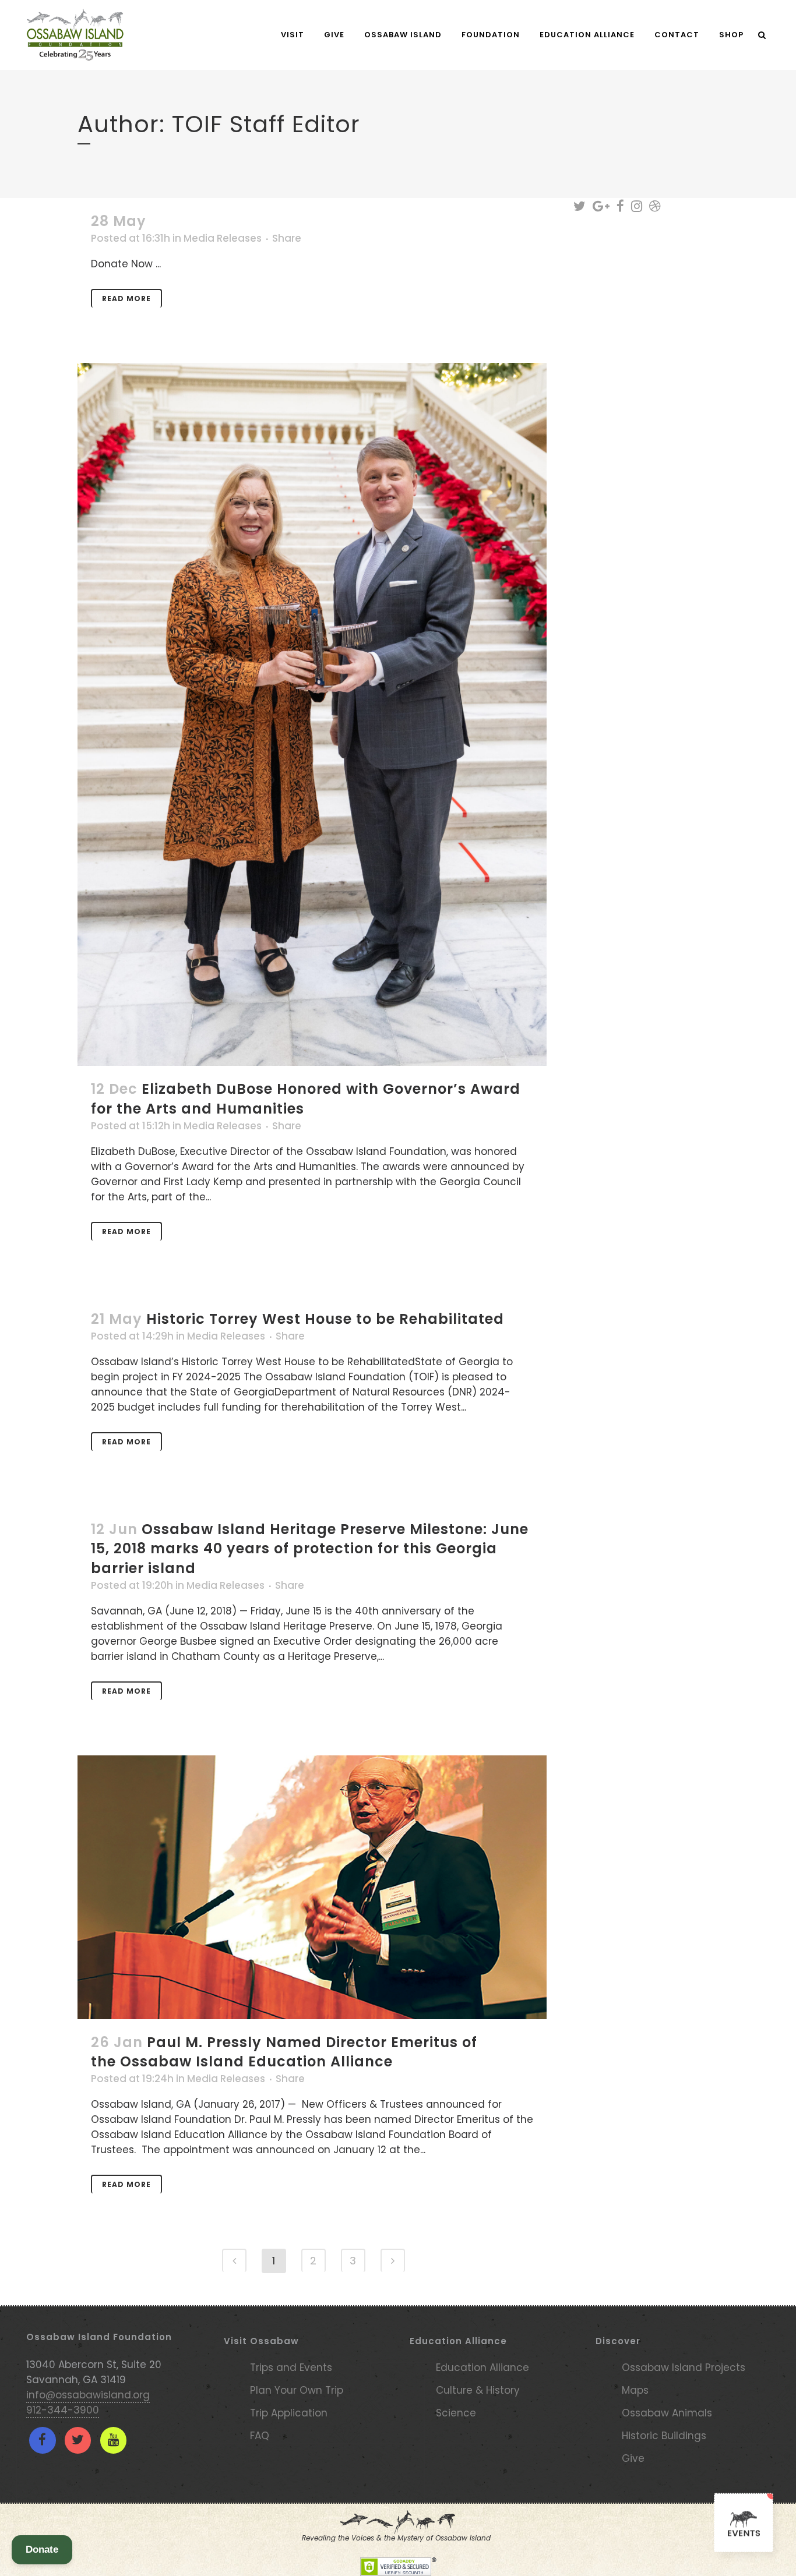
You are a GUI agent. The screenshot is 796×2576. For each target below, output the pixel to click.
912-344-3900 (63, 2410)
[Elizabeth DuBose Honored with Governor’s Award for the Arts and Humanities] (312, 714)
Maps (635, 2390)
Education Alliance (482, 2367)
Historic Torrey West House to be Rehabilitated (325, 1319)
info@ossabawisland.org (88, 2395)
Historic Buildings (664, 2436)
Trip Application (289, 2413)
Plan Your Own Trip (297, 2390)
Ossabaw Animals (667, 2413)
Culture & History (478, 2390)
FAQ (260, 2436)
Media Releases (223, 238)
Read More (126, 298)
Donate (42, 2550)
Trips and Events (291, 2367)
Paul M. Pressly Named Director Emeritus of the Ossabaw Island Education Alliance (284, 2052)
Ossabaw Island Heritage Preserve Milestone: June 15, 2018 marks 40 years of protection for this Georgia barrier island (310, 1548)
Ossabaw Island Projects (684, 2367)
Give (633, 2458)
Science (456, 2413)
